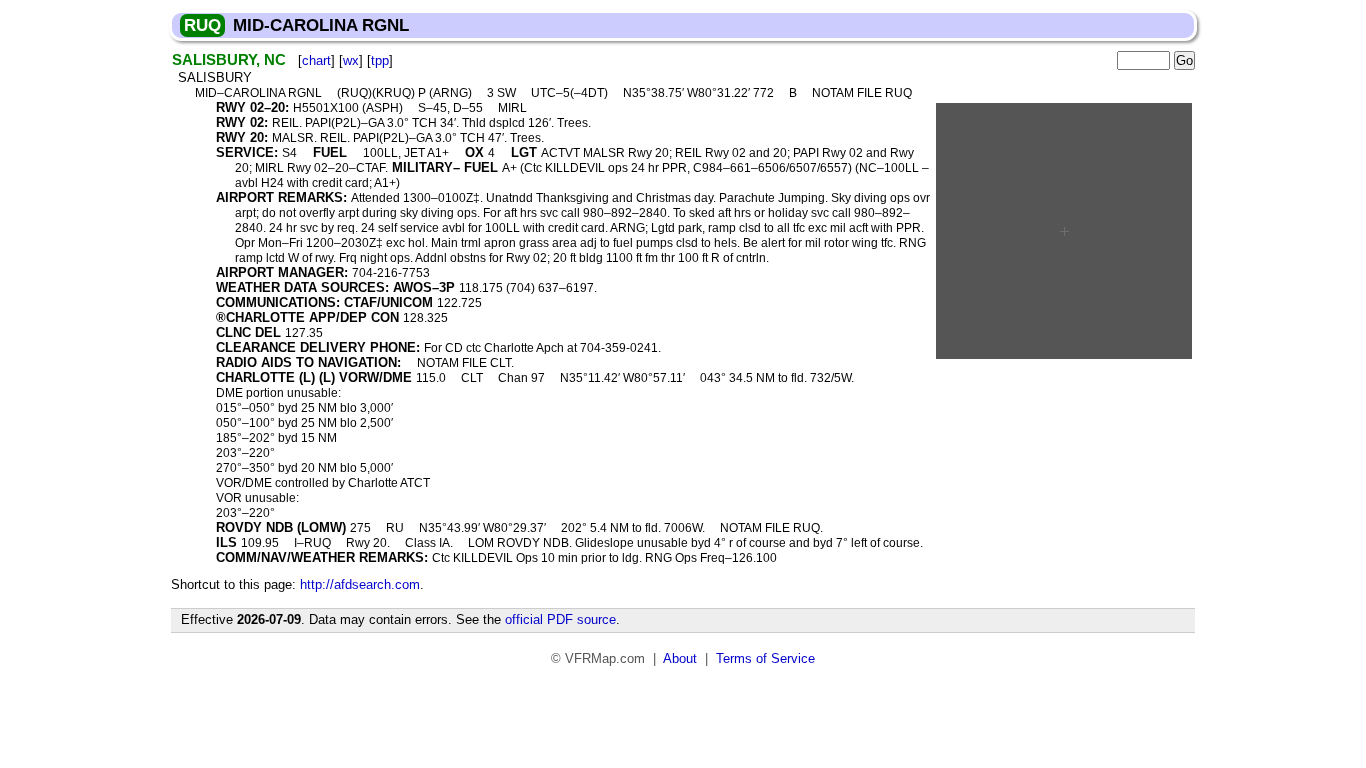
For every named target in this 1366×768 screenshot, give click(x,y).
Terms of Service (765, 658)
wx (351, 60)
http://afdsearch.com (360, 584)
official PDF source (560, 619)
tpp (380, 60)
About (680, 658)
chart (316, 60)
